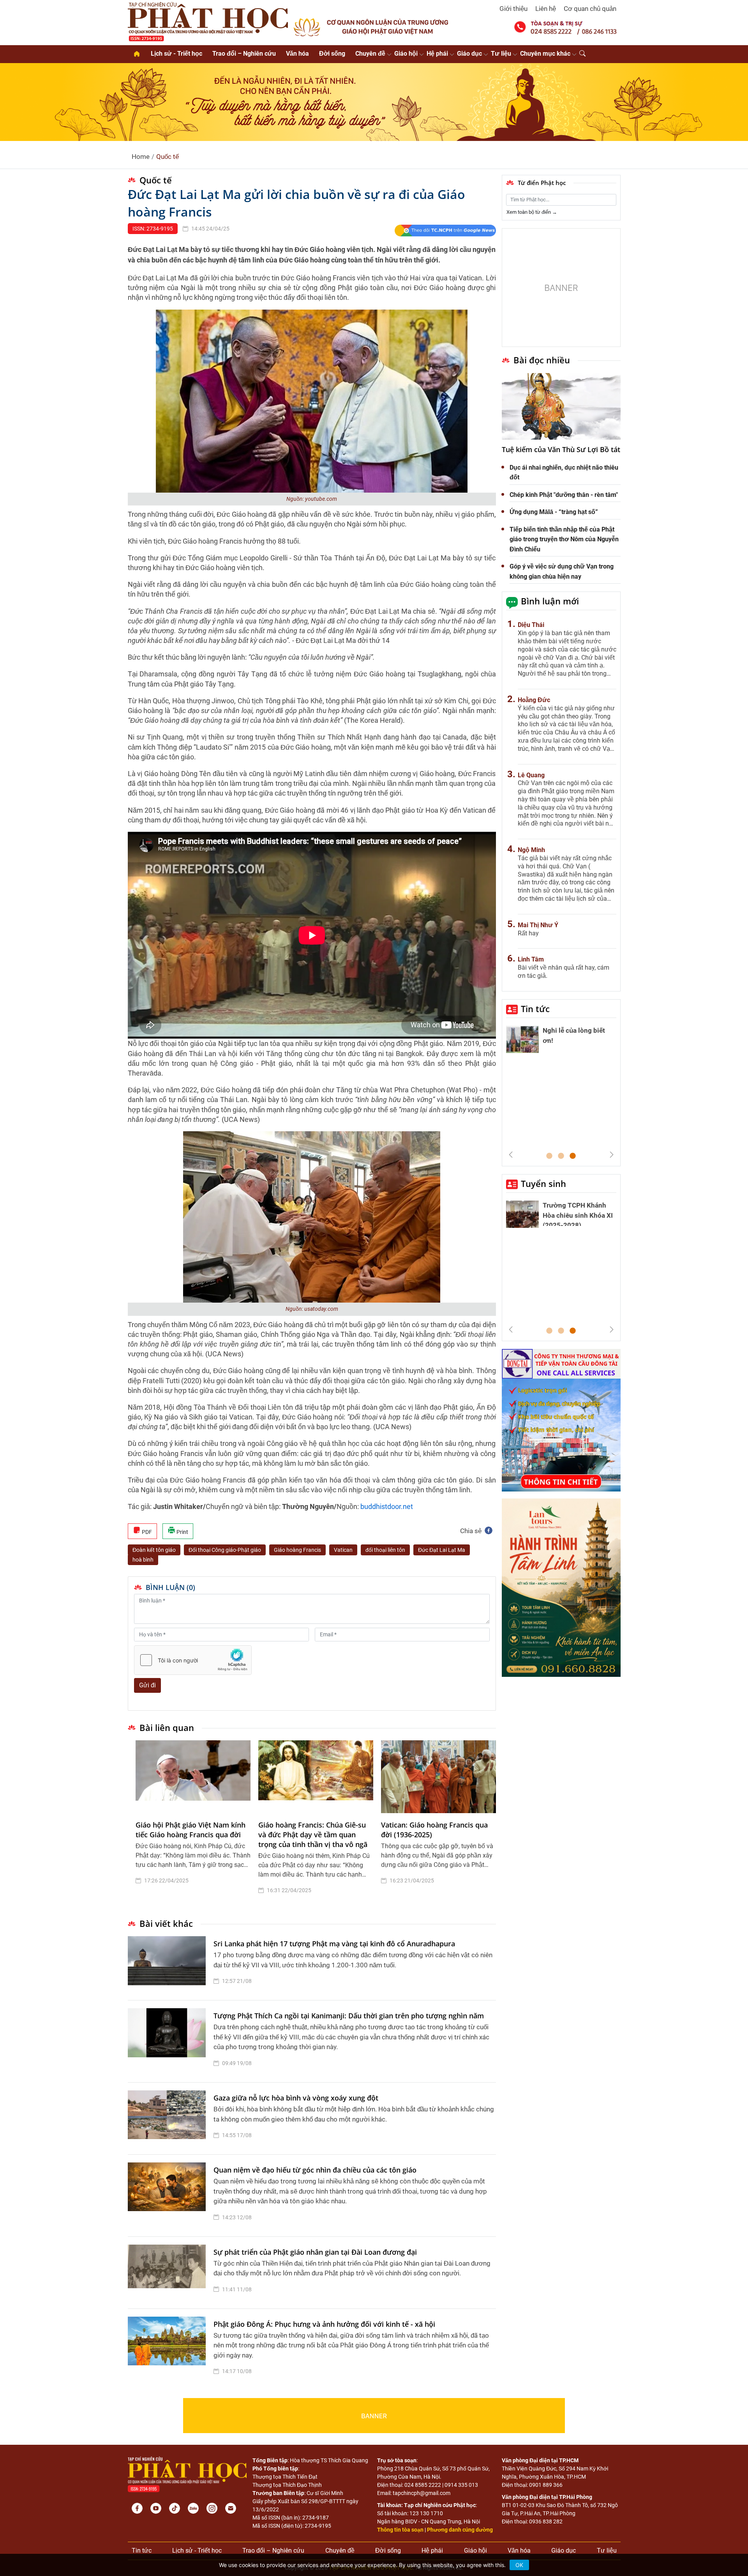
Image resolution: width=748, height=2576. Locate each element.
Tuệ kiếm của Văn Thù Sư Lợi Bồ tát (561, 449)
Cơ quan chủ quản (590, 9)
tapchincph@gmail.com (422, 2493)
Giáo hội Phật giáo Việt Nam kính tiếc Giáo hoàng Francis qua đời (191, 1830)
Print (182, 1532)
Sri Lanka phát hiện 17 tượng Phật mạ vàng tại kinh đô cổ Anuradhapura (334, 1944)
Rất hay (528, 933)
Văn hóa (297, 54)
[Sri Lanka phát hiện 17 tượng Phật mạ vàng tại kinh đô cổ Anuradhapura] (169, 1964)
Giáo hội (406, 54)
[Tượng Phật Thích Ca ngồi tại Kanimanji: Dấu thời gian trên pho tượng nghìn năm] (169, 2041)
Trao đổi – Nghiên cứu (244, 54)
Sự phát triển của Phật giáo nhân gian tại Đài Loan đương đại (315, 2252)
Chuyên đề (370, 54)
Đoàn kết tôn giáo (154, 1550)
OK (519, 2565)
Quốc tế (168, 157)
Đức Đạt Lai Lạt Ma (442, 1550)
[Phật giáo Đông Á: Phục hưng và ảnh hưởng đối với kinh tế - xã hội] (169, 2350)
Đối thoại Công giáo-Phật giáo (225, 1550)
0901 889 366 (546, 2485)
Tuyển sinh (543, 1183)
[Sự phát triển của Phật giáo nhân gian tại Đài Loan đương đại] (169, 2273)
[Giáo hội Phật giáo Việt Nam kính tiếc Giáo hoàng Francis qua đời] (193, 1777)
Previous (511, 1155)
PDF (146, 1532)
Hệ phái (437, 54)
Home (141, 157)
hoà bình (143, 1560)
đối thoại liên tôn (385, 1550)
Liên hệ (546, 9)
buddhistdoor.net (387, 1506)
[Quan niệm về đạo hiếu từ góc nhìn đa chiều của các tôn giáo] (169, 2196)
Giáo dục (469, 54)
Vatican (343, 1550)
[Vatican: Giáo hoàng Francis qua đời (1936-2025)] (438, 1777)
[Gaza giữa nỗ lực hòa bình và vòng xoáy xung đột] (169, 2118)
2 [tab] (561, 1156)
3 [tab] (573, 1156)
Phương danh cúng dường (460, 2530)
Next (612, 1155)
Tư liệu (501, 54)
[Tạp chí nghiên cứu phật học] (208, 21)
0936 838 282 (546, 2521)
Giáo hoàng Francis (297, 1550)
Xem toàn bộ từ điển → (532, 212)
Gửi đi (147, 1685)
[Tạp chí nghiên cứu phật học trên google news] (445, 231)
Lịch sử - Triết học (176, 54)
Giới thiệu (513, 9)
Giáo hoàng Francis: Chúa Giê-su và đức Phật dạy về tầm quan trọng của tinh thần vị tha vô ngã (313, 1835)
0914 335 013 (461, 2485)
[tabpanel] (193, 1823)
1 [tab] (549, 1156)
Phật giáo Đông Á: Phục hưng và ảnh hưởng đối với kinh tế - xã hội (324, 2324)
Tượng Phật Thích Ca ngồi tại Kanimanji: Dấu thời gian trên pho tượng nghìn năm (349, 2016)
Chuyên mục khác (545, 54)
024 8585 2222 (423, 2485)
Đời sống (332, 54)
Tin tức (535, 1009)
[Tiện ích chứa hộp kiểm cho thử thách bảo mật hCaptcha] (193, 1660)
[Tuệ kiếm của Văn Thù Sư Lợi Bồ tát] (561, 407)
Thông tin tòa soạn (400, 2530)
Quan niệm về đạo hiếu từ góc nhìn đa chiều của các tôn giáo (315, 2170)
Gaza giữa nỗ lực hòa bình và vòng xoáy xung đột (296, 2098)
